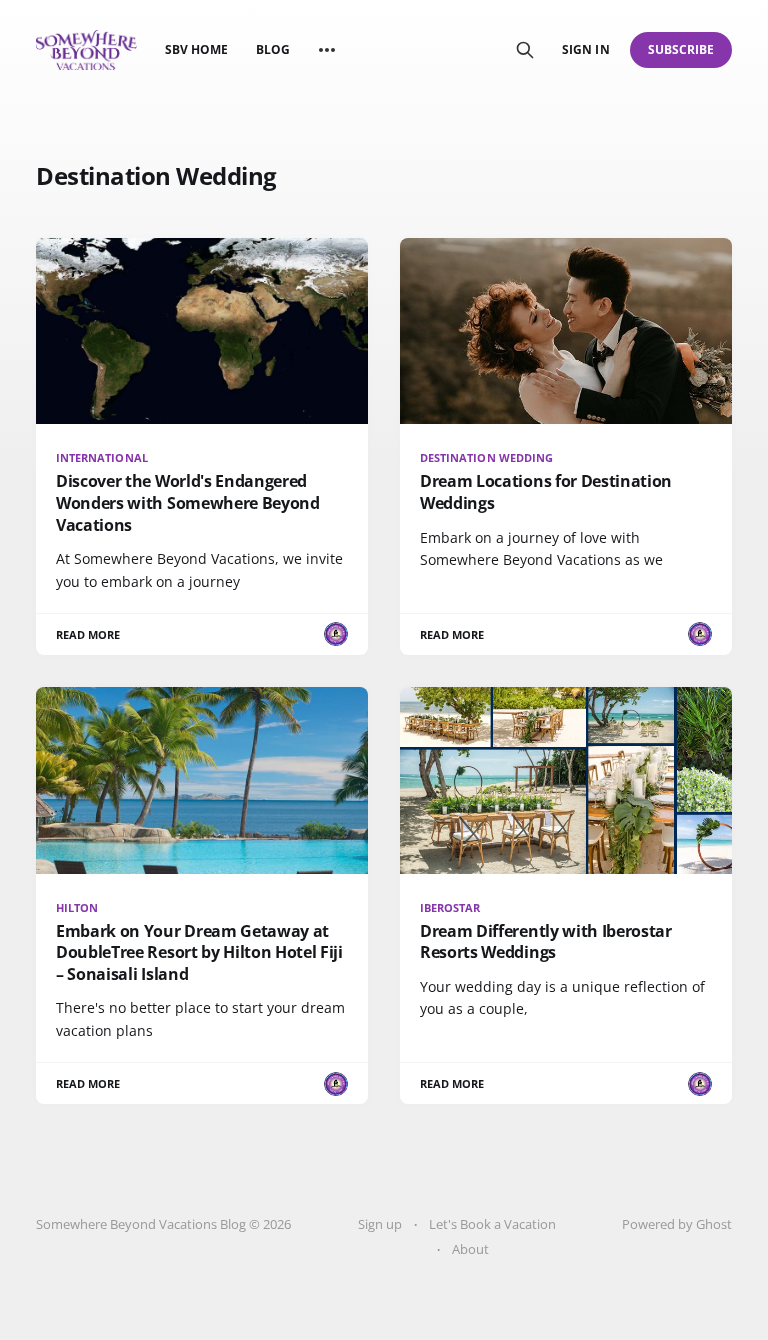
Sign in (585, 49)
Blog (273, 49)
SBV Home (196, 49)
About (470, 1249)
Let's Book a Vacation (492, 1224)
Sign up (380, 1224)
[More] (327, 50)
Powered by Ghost (677, 1224)
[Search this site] (525, 50)
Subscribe (681, 49)
